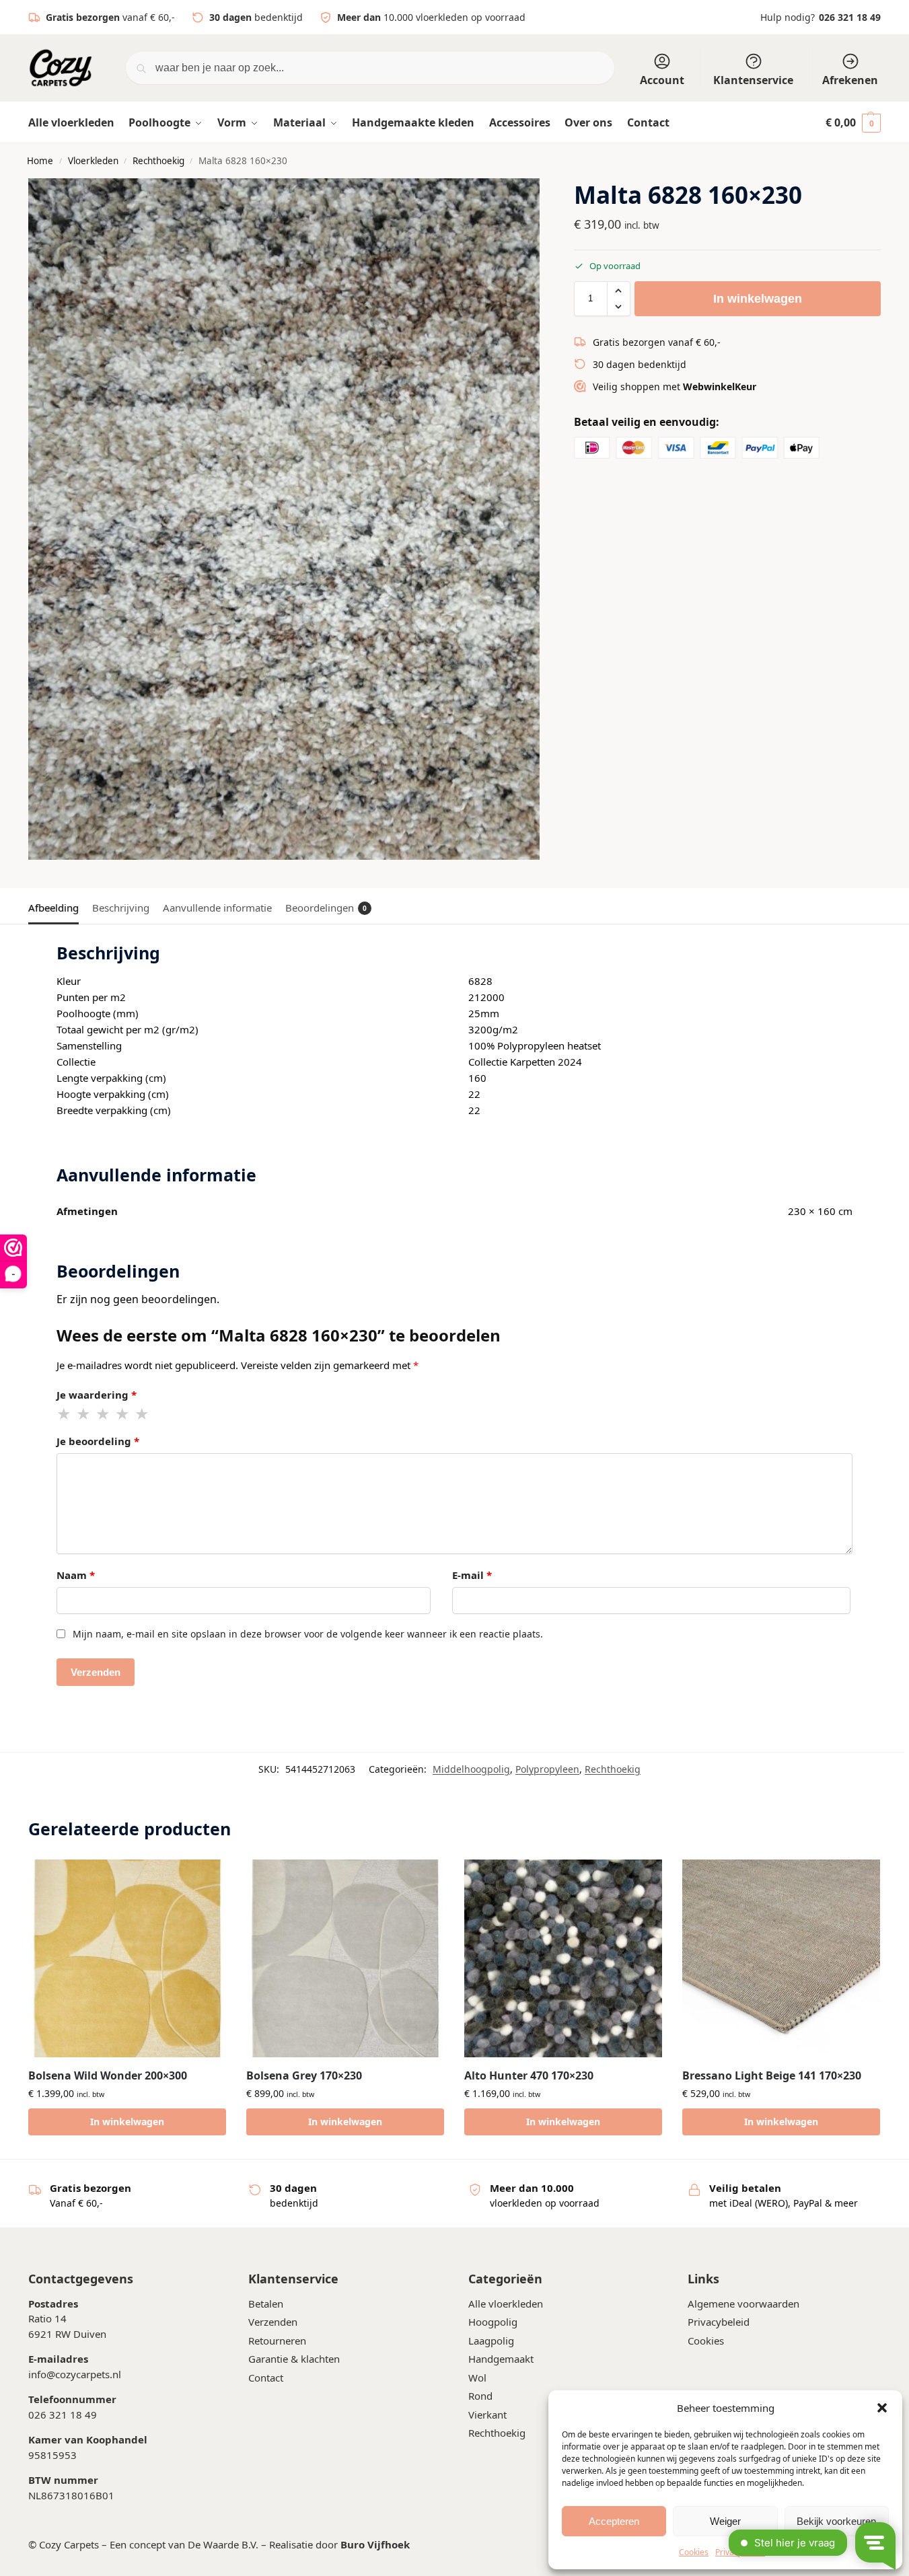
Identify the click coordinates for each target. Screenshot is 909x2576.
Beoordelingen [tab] (326, 908)
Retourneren (277, 2341)
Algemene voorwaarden (743, 2304)
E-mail (472, 1575)
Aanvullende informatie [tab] (217, 908)
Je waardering (97, 1395)
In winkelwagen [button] (127, 2122)
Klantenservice (753, 80)
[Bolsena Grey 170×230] (345, 1958)
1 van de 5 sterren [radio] (65, 1414)
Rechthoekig (158, 161)
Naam (76, 1575)
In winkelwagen (758, 299)
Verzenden (273, 2322)
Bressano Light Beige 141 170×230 (772, 2075)
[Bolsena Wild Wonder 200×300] (127, 1958)
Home (40, 161)
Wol (477, 2378)
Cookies (706, 2341)
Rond (480, 2396)
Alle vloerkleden (506, 2304)
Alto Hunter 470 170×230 (529, 2075)
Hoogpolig (493, 2322)
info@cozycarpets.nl (75, 2374)
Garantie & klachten (294, 2359)
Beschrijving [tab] (121, 908)
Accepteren (614, 2521)
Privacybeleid (719, 2322)
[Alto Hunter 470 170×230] (563, 1958)
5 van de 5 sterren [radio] (143, 1414)
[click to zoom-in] (284, 519)
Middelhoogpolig (471, 1769)
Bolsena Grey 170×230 (304, 2075)
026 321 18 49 (850, 17)
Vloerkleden (93, 161)
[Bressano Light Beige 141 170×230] (781, 1958)
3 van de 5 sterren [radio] (104, 1414)
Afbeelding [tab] (53, 908)
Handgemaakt (501, 2359)
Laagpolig (491, 2341)
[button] (882, 2408)
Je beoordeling (98, 1441)
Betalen (266, 2304)
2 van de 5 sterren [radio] (84, 1414)
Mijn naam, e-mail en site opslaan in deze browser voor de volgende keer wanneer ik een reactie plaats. (308, 1634)
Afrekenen (850, 80)
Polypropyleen (547, 1769)
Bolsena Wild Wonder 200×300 (108, 2075)
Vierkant (487, 2415)
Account (662, 80)
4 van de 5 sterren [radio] (123, 1414)
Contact (266, 2378)
